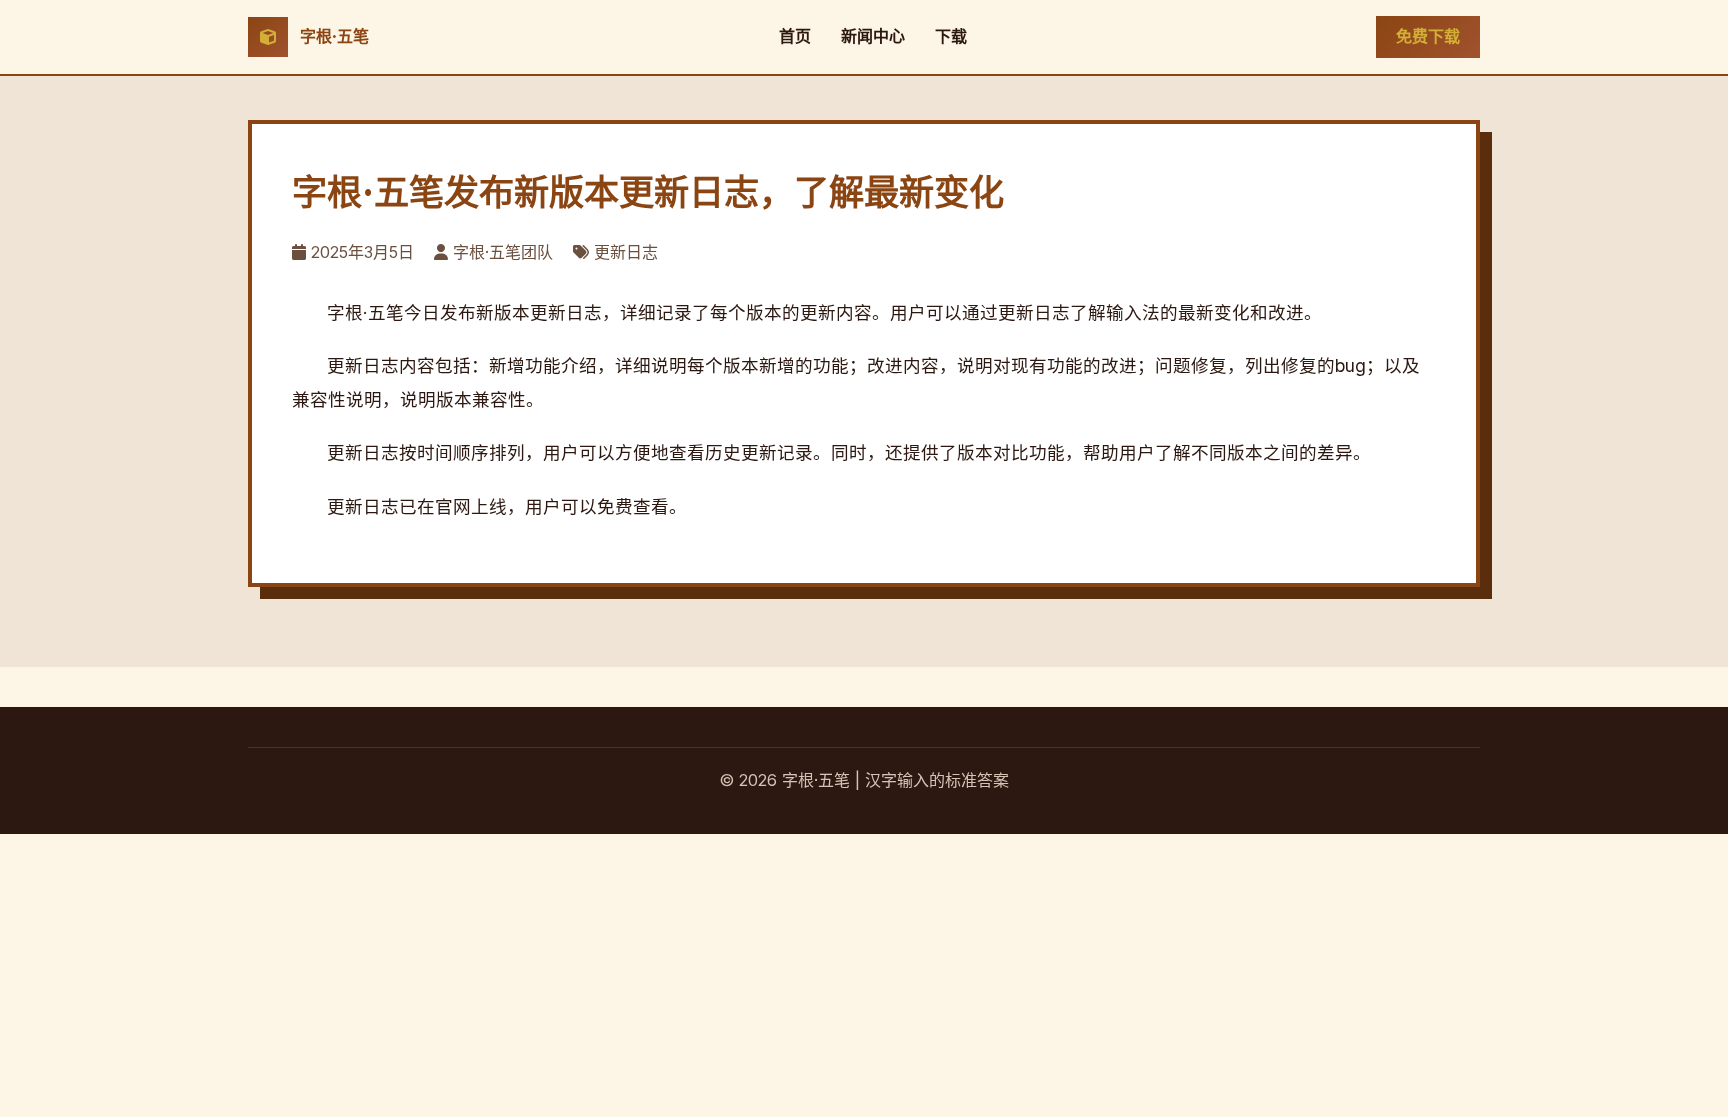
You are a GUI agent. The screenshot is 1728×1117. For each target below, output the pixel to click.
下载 (951, 36)
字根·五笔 (334, 36)
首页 (795, 36)
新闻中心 (873, 36)
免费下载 (1428, 36)
